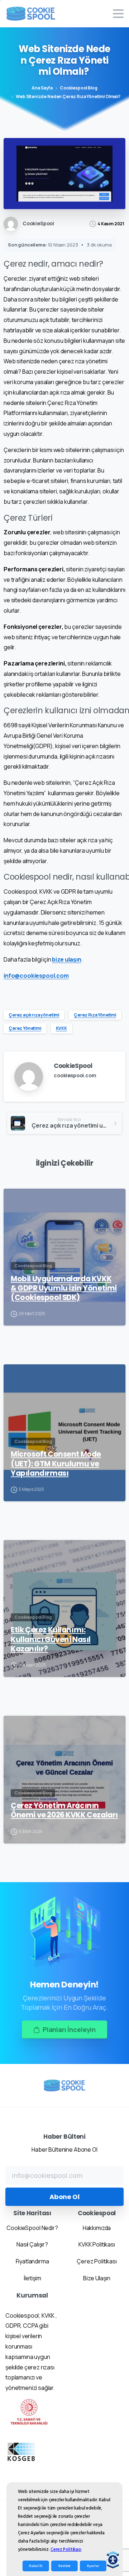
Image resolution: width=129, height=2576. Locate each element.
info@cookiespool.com (36, 976)
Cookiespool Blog (78, 88)
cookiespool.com (75, 1075)
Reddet (64, 2566)
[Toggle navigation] (118, 14)
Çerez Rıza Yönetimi (95, 1015)
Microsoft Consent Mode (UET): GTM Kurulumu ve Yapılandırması (56, 1464)
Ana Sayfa (42, 88)
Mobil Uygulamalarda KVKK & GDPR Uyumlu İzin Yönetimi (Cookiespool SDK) (64, 1288)
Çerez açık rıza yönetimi (34, 1015)
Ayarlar (93, 2566)
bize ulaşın (66, 959)
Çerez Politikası (66, 2549)
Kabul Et (36, 2566)
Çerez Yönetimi (25, 1028)
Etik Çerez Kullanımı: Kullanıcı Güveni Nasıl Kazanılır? (51, 1639)
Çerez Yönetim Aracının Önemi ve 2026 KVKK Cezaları (64, 1810)
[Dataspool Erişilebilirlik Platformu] (113, 2560)
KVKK (61, 1028)
